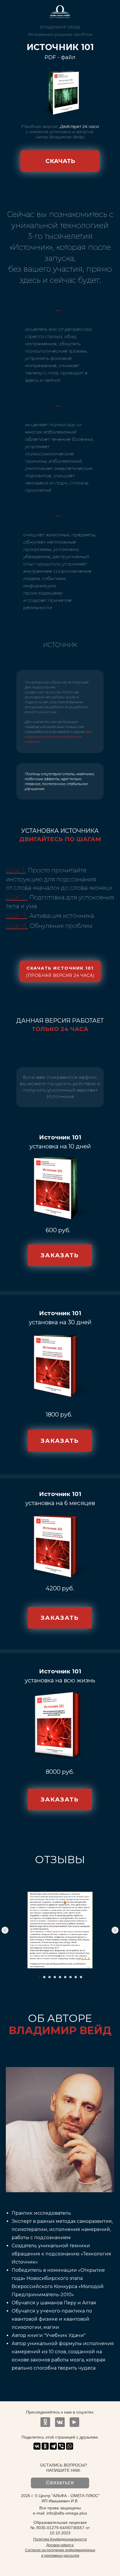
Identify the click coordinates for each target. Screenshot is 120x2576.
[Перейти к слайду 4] (55, 1977)
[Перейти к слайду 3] (50, 1977)
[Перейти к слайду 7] (70, 1977)
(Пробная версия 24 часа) (60, 975)
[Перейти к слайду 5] (60, 1977)
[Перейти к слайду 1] (39, 1977)
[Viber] (61, 2446)
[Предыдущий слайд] (5, 1930)
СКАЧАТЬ (60, 161)
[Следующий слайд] (115, 1930)
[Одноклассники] (45, 2446)
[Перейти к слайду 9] (81, 1977)
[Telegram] (53, 2446)
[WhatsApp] (70, 2446)
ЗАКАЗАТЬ (60, 1255)
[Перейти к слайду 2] (44, 1977)
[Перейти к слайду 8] (76, 1977)
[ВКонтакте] (37, 2446)
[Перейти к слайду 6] (65, 1977)
